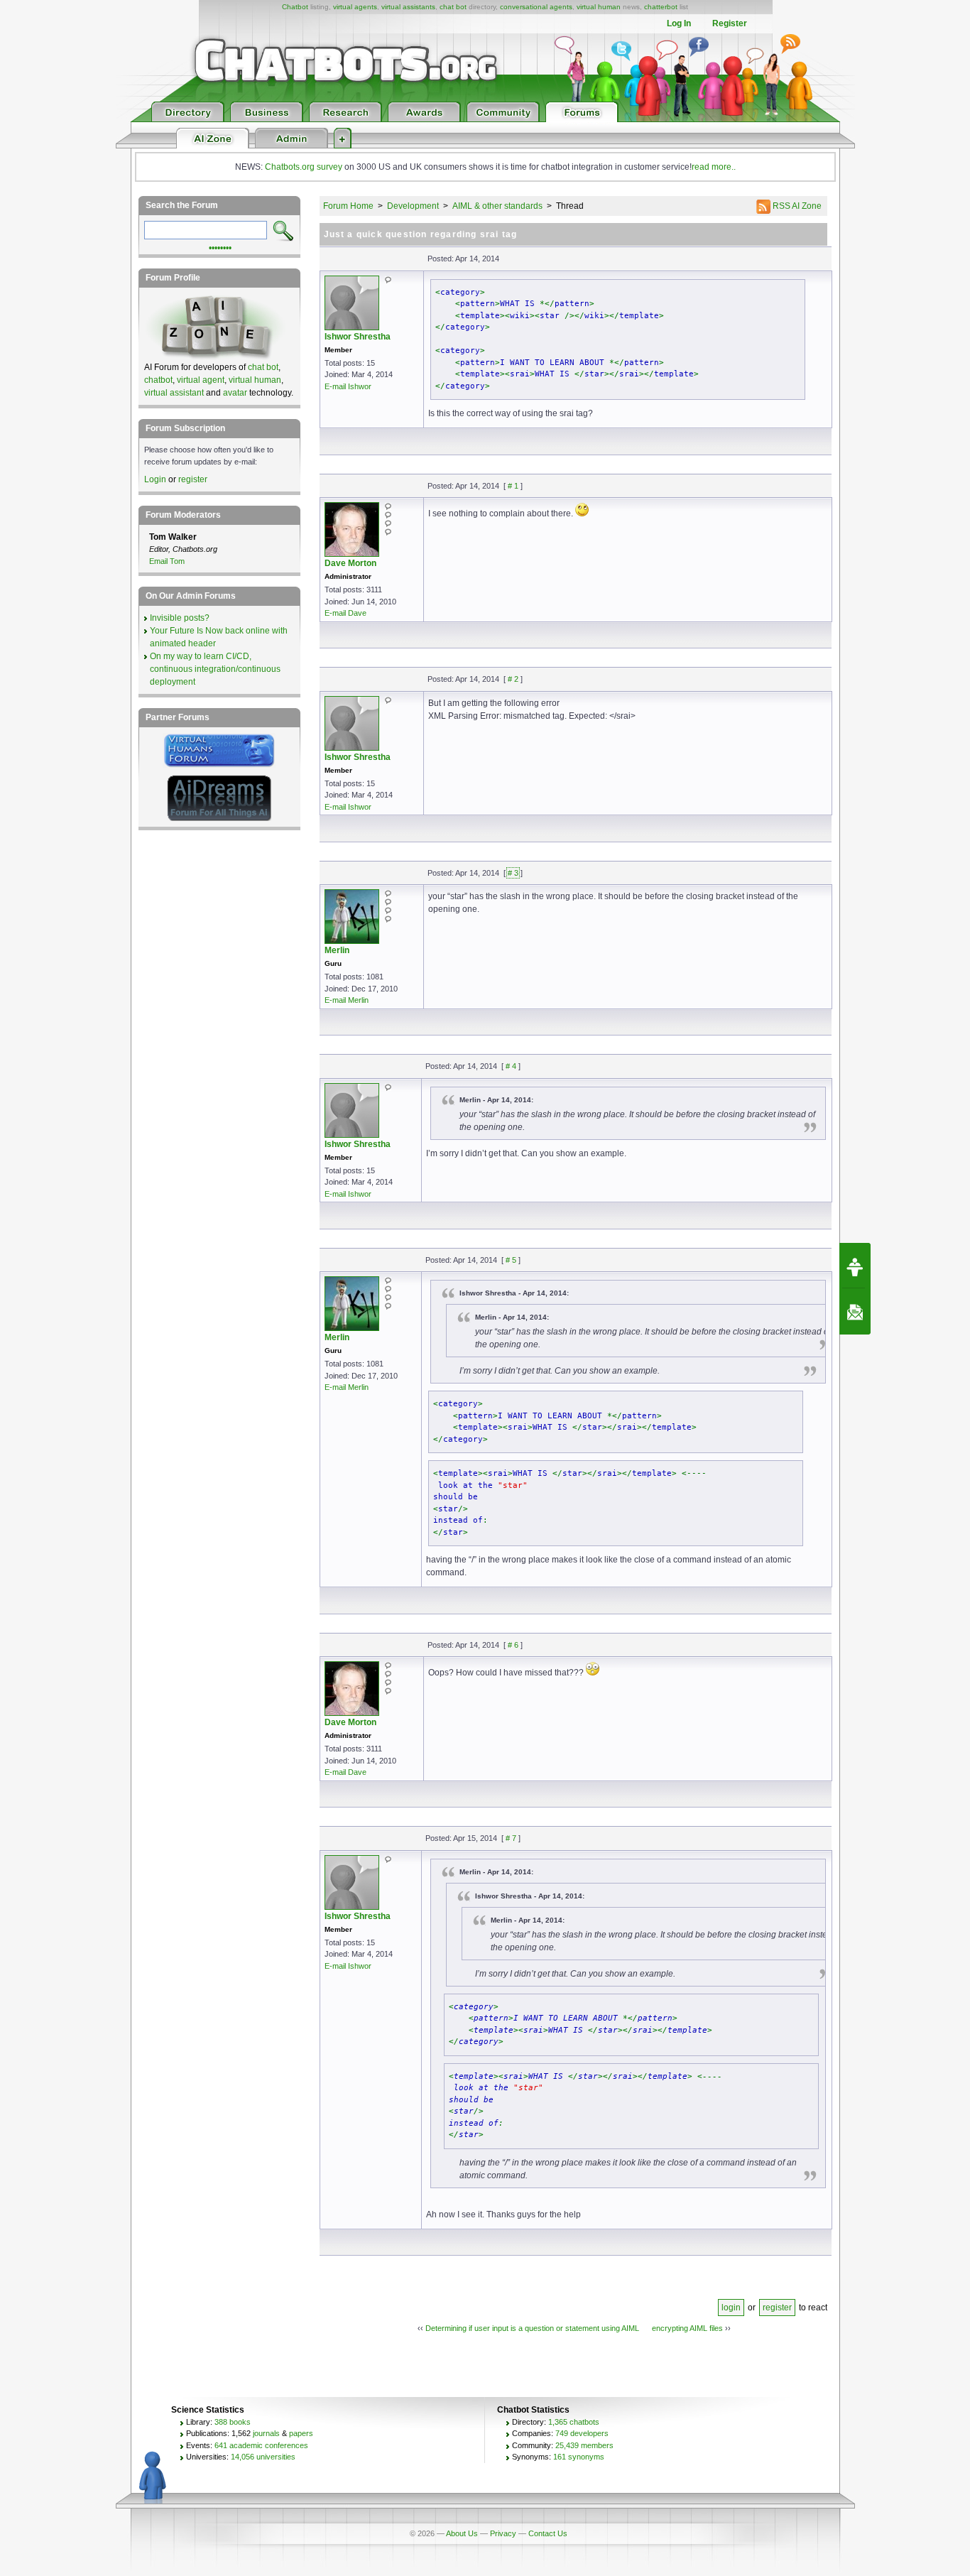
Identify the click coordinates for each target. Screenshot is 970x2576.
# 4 (511, 1066)
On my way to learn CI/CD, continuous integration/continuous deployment (215, 669)
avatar (235, 393)
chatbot (158, 380)
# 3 (513, 873)
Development (413, 206)
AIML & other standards (497, 206)
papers (301, 2433)
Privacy (503, 2533)
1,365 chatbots (574, 2422)
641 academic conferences (261, 2445)
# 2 (513, 679)
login (731, 2308)
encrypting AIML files (687, 2328)
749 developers (582, 2433)
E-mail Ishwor (348, 386)
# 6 (513, 1645)
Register (730, 23)
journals (266, 2433)
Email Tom (167, 561)
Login (155, 479)
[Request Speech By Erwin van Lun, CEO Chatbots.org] (855, 1266)
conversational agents (536, 7)
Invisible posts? (180, 618)
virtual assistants (408, 7)
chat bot (453, 7)
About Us (462, 2533)
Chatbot (295, 7)
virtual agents (355, 7)
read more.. (714, 167)
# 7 (511, 1838)
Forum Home (348, 206)
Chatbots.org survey (304, 167)
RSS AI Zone (796, 206)
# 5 (511, 1260)
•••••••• (220, 246)
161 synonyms (579, 2457)
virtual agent (201, 380)
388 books (233, 2422)
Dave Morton (350, 563)
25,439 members (584, 2445)
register (777, 2308)
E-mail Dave (345, 613)
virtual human (599, 7)
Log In (679, 23)
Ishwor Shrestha (358, 337)
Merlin (337, 950)
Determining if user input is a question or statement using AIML (532, 2328)
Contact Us (548, 2533)
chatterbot (661, 7)
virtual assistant (174, 393)
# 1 (513, 486)
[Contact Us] (855, 1312)
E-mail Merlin (347, 1000)
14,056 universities (263, 2457)
